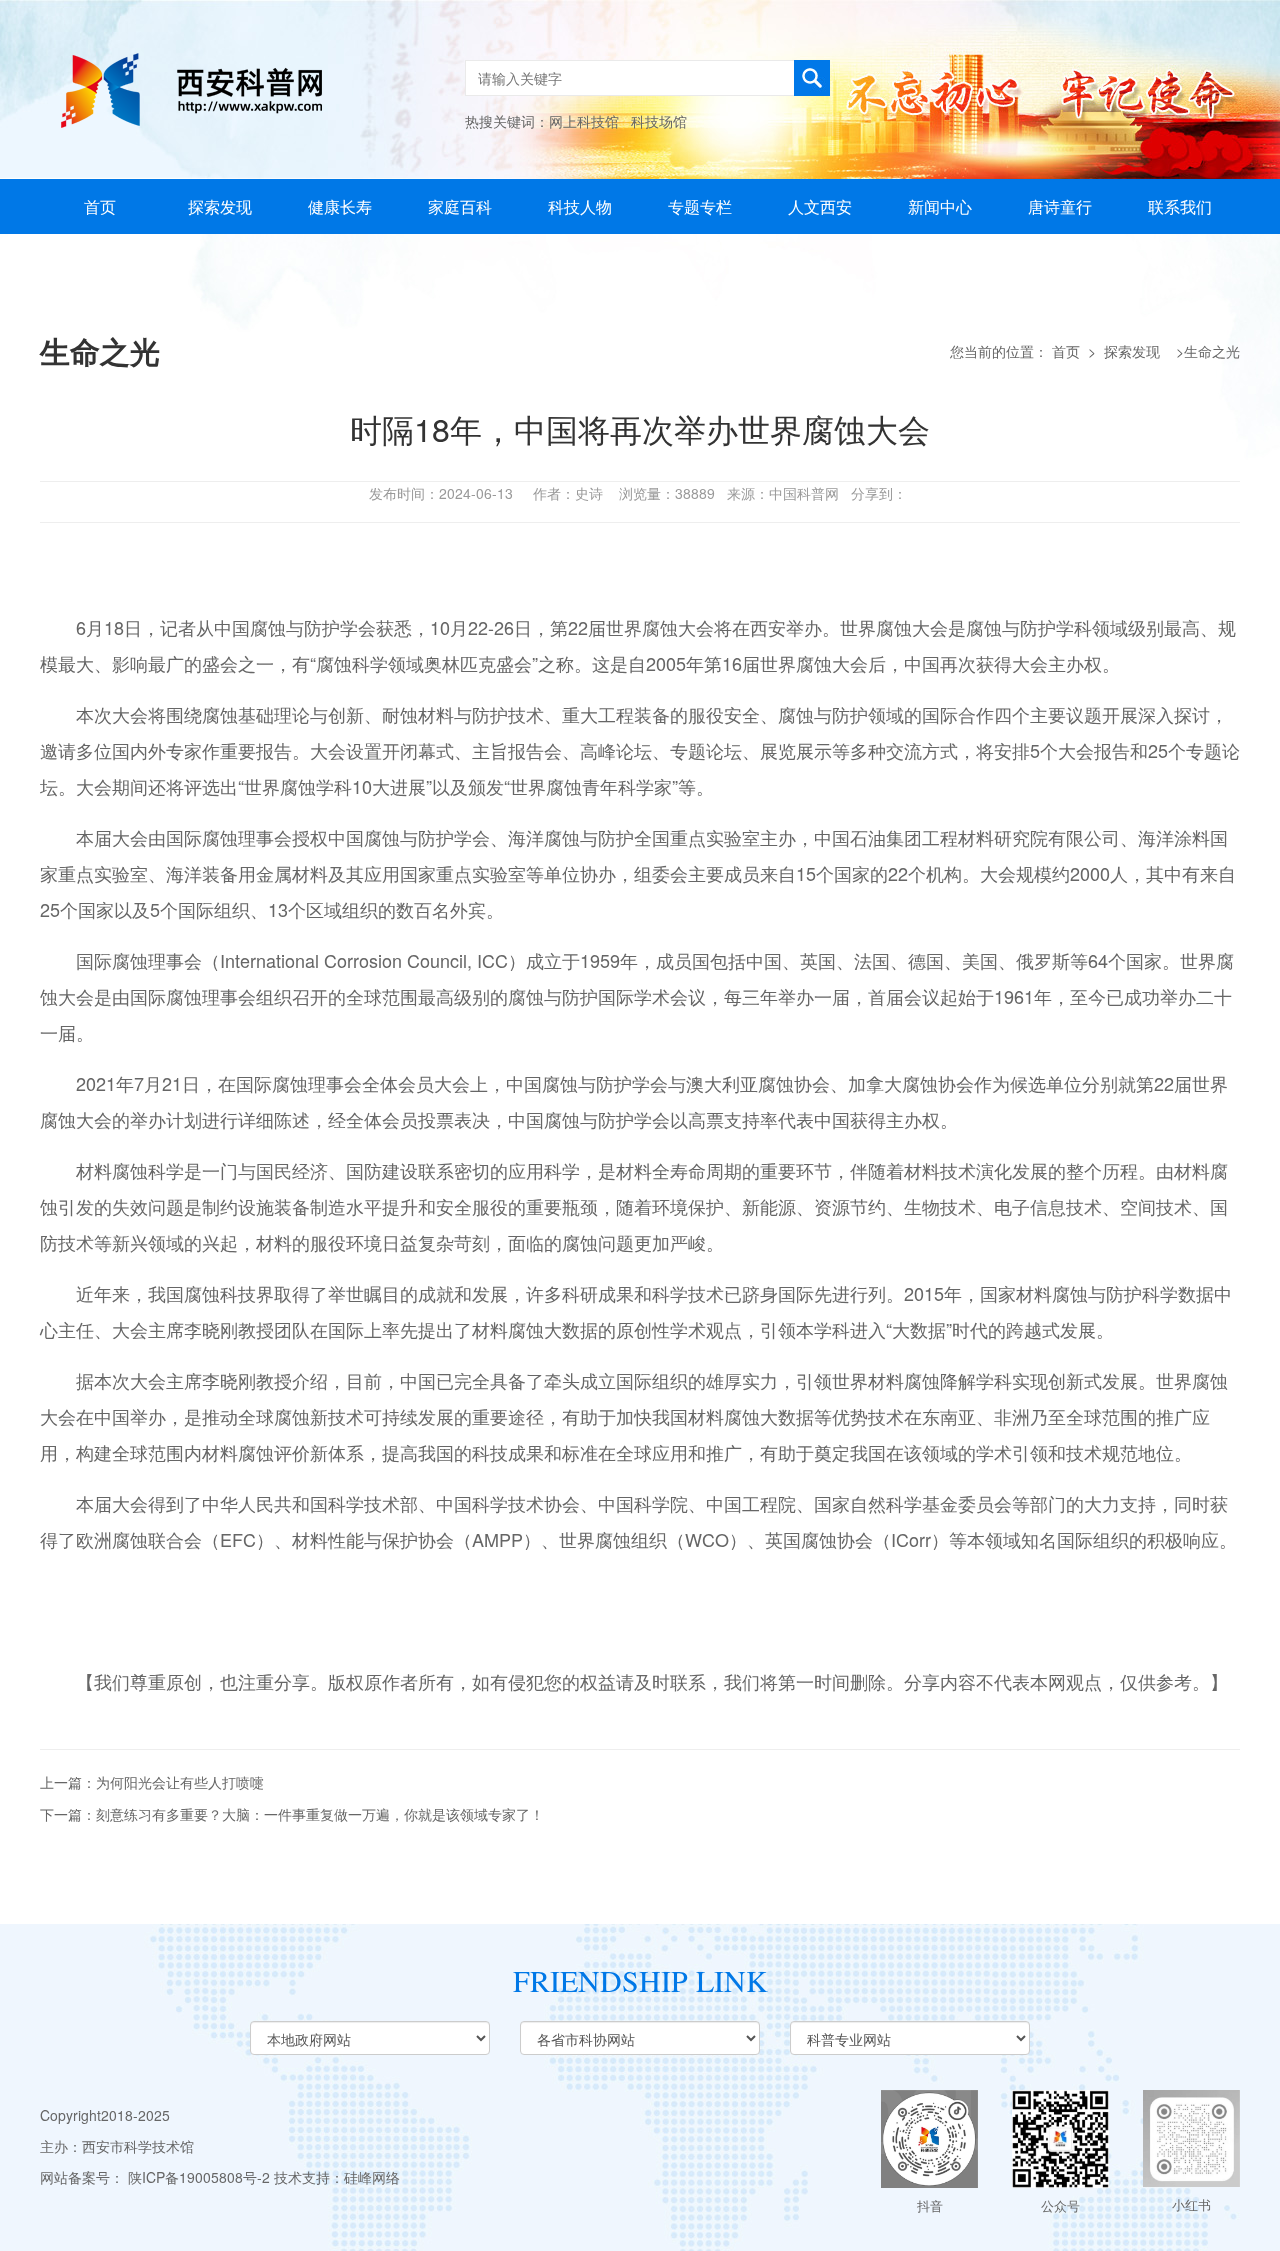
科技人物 (580, 206)
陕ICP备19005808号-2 (199, 2177)
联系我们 (1180, 206)
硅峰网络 (372, 2177)
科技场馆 (659, 121)
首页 (100, 206)
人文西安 (820, 206)
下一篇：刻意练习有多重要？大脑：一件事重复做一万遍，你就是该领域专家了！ (292, 1814)
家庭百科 (460, 206)
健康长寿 (340, 206)
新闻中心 (940, 206)
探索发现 (220, 206)
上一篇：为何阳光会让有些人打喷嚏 (152, 1782)
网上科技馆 (584, 121)
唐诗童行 (1060, 206)
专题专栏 (700, 206)
